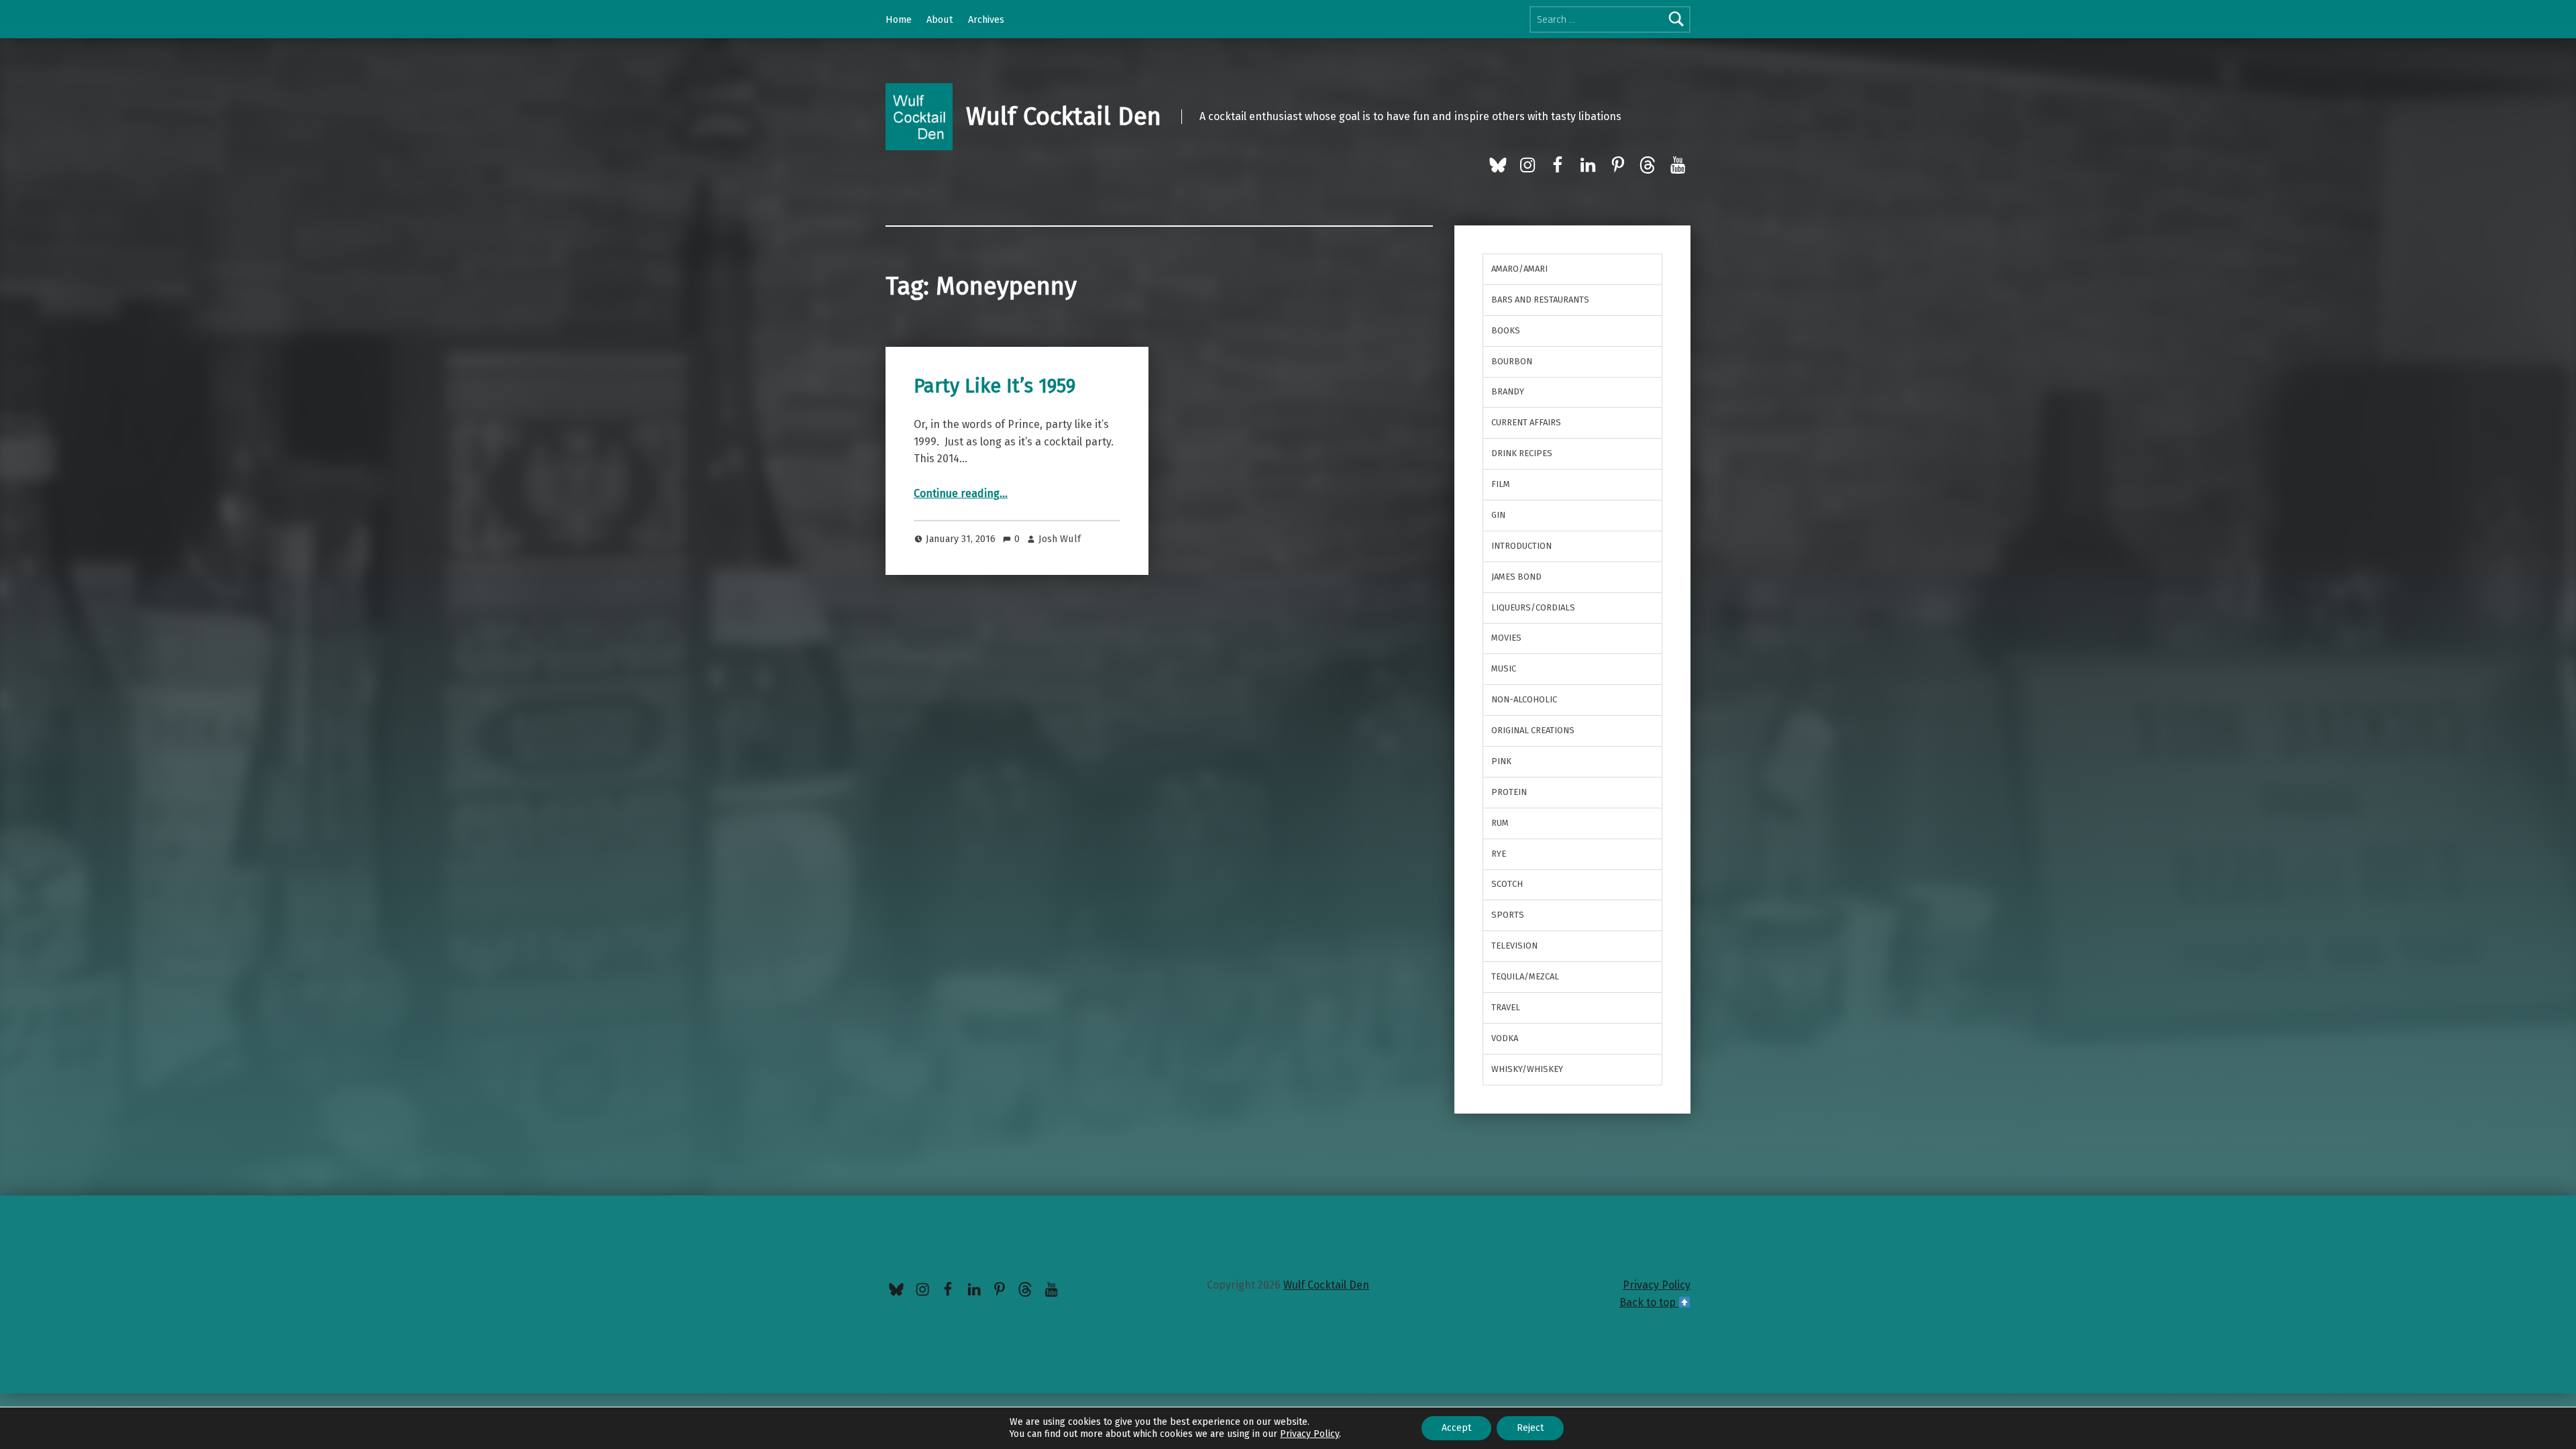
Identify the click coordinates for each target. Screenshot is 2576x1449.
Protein (1509, 792)
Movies (1506, 638)
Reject (1530, 1428)
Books (1506, 330)
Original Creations (1533, 730)
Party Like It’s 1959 (995, 386)
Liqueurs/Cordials (1533, 607)
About (940, 19)
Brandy (1508, 391)
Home (899, 19)
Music (1504, 668)
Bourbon (1512, 361)
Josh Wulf (1060, 539)
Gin (1498, 515)
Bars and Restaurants (1540, 300)
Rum (1500, 823)
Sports (1508, 915)
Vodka (1505, 1038)
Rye (1499, 854)
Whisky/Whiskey (1527, 1069)
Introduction (1521, 546)
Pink (1501, 761)
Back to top (1649, 1302)
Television (1514, 946)
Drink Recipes (1522, 453)
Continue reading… (961, 493)
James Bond (1516, 577)
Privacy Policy (1657, 1285)
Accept (1456, 1428)
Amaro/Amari (1519, 269)
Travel (1506, 1007)
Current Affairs (1526, 422)
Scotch (1507, 884)
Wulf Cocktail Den (1064, 117)
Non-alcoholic (1524, 699)
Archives (986, 19)
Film (1501, 484)
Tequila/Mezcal (1525, 976)
